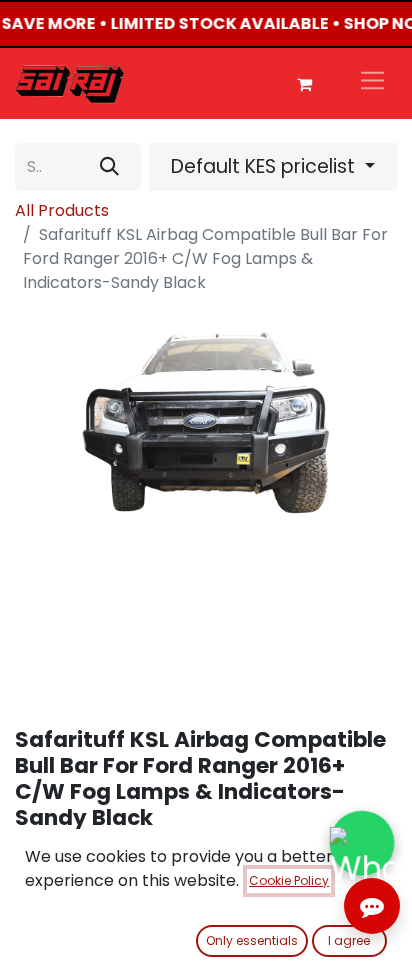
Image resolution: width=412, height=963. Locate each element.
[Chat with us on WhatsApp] (361, 842)
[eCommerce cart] (304, 84)
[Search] (109, 167)
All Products (62, 210)
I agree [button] (349, 940)
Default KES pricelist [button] (265, 166)
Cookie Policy (289, 880)
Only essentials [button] (252, 940)
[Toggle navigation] (372, 83)
